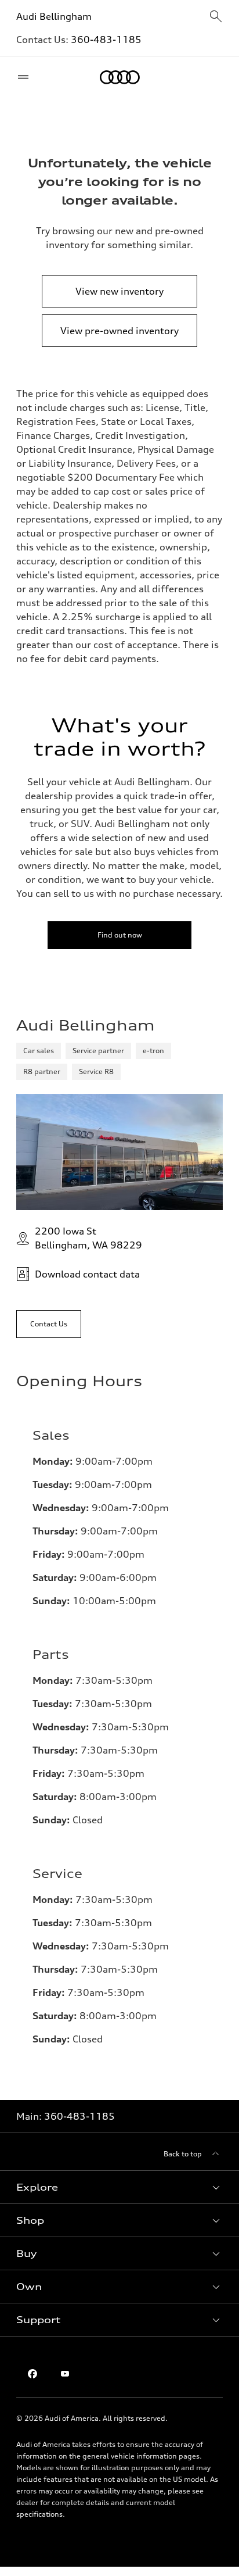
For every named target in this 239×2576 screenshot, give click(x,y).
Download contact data (87, 1274)
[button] (119, 2187)
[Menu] (26, 77)
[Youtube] (65, 2374)
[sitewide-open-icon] (216, 17)
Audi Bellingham (54, 16)
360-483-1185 (106, 40)
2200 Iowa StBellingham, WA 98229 (88, 1238)
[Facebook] (32, 2374)
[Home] (120, 77)
